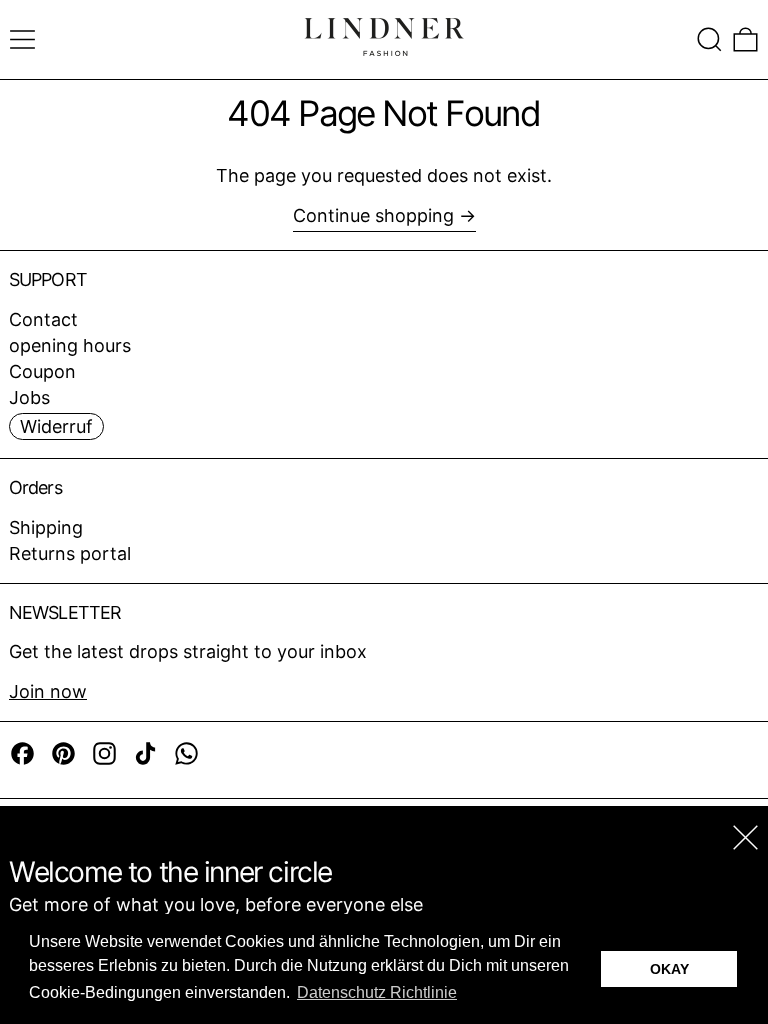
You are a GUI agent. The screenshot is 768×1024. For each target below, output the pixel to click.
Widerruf (56, 426)
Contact (43, 319)
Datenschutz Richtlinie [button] (377, 992)
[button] (709, 39)
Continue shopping (373, 215)
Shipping (46, 527)
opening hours (70, 345)
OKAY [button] (669, 969)
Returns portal (70, 553)
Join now (48, 691)
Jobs (29, 397)
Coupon (42, 371)
